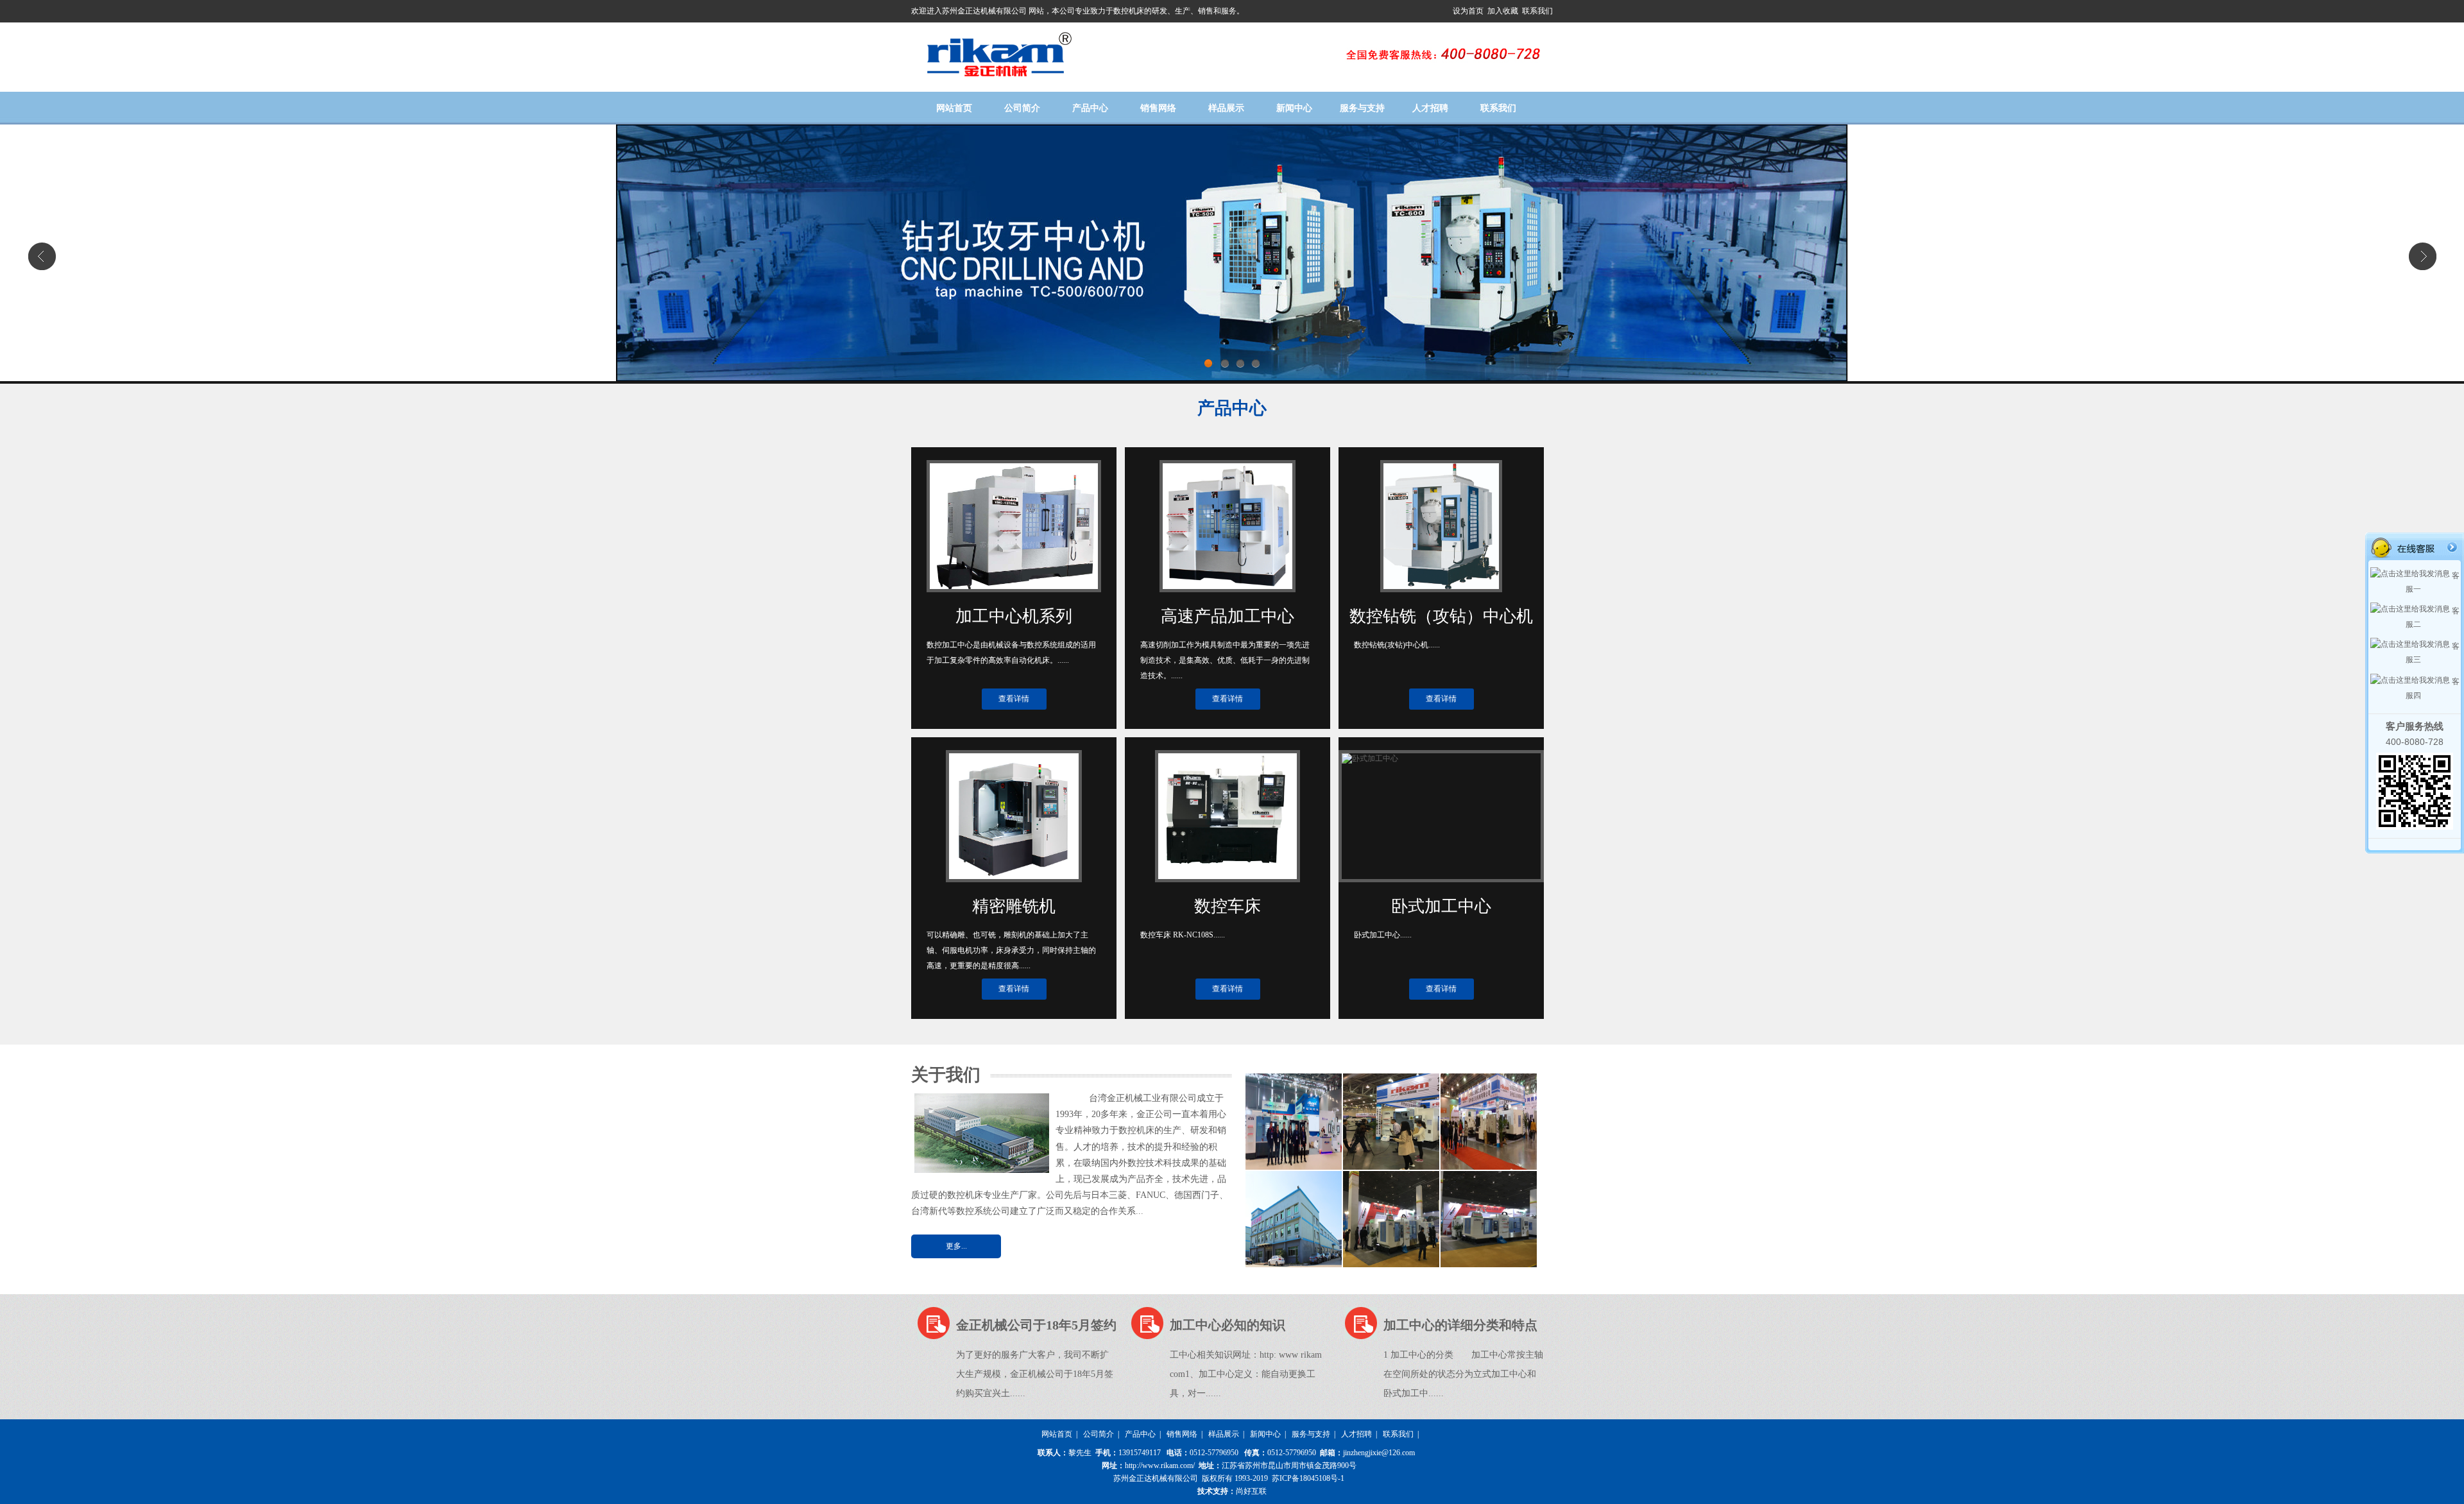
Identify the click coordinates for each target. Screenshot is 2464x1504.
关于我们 (946, 1075)
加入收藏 (1504, 11)
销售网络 (1158, 108)
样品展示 (1226, 108)
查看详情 (1014, 699)
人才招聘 (1430, 108)
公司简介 (1022, 108)
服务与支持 (1362, 108)
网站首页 (954, 108)
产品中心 (1090, 108)
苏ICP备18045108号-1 (1308, 1478)
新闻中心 (1294, 108)
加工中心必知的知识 (1228, 1325)
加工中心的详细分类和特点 (1460, 1325)
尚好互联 (1251, 1491)
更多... (956, 1246)
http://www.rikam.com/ (1160, 1466)
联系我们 (1537, 11)
